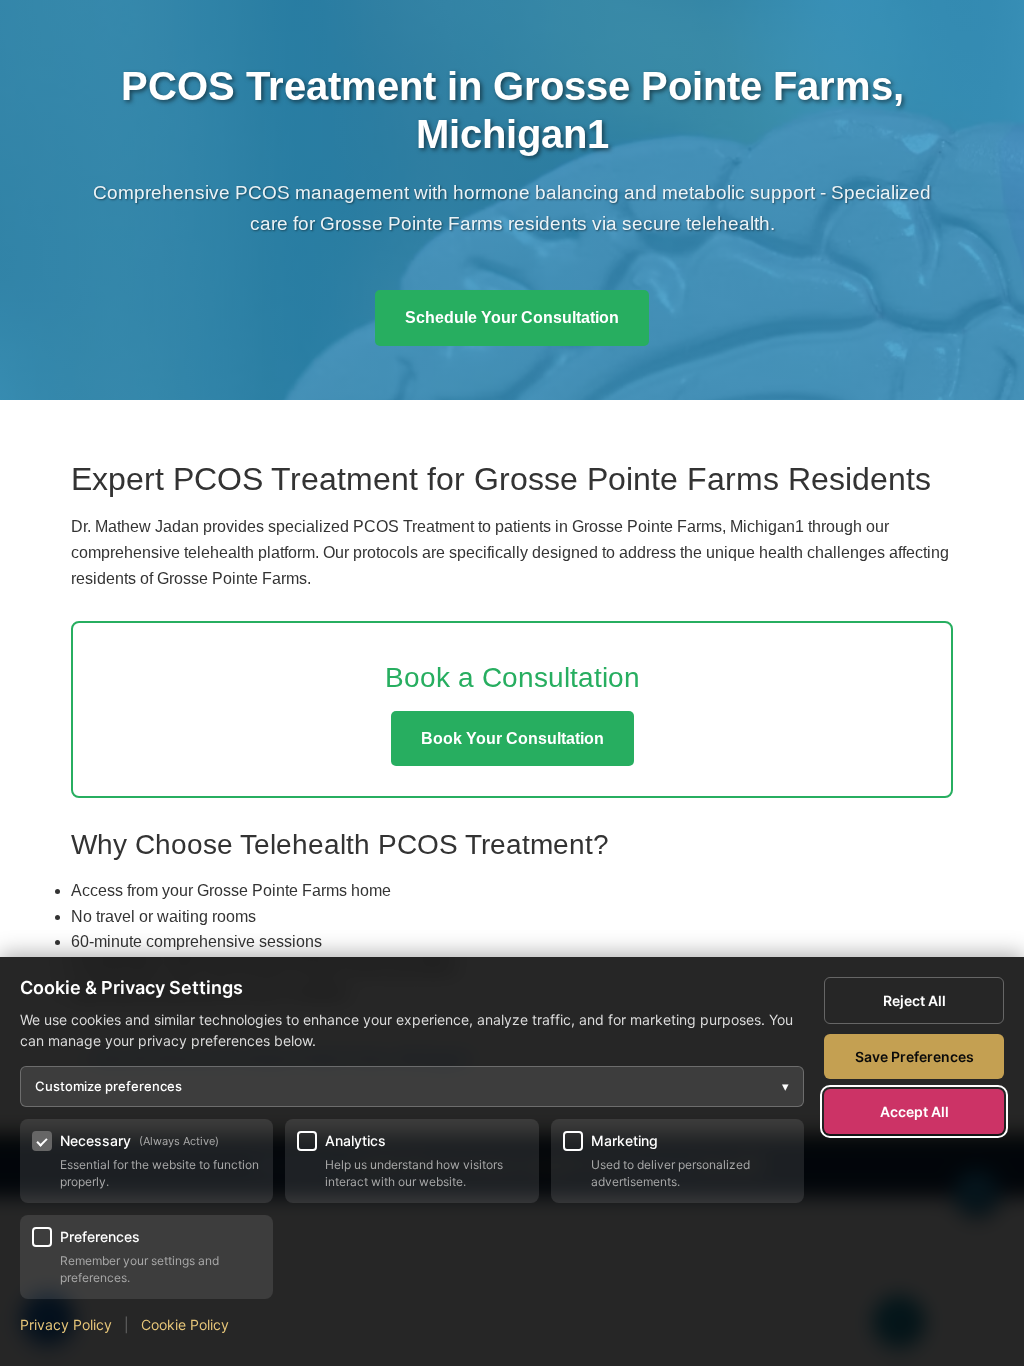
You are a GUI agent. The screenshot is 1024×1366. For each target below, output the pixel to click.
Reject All (914, 1000)
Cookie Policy (185, 1324)
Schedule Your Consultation (512, 317)
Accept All (914, 1111)
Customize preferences (412, 1086)
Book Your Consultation (512, 738)
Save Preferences (914, 1056)
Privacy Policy (66, 1324)
